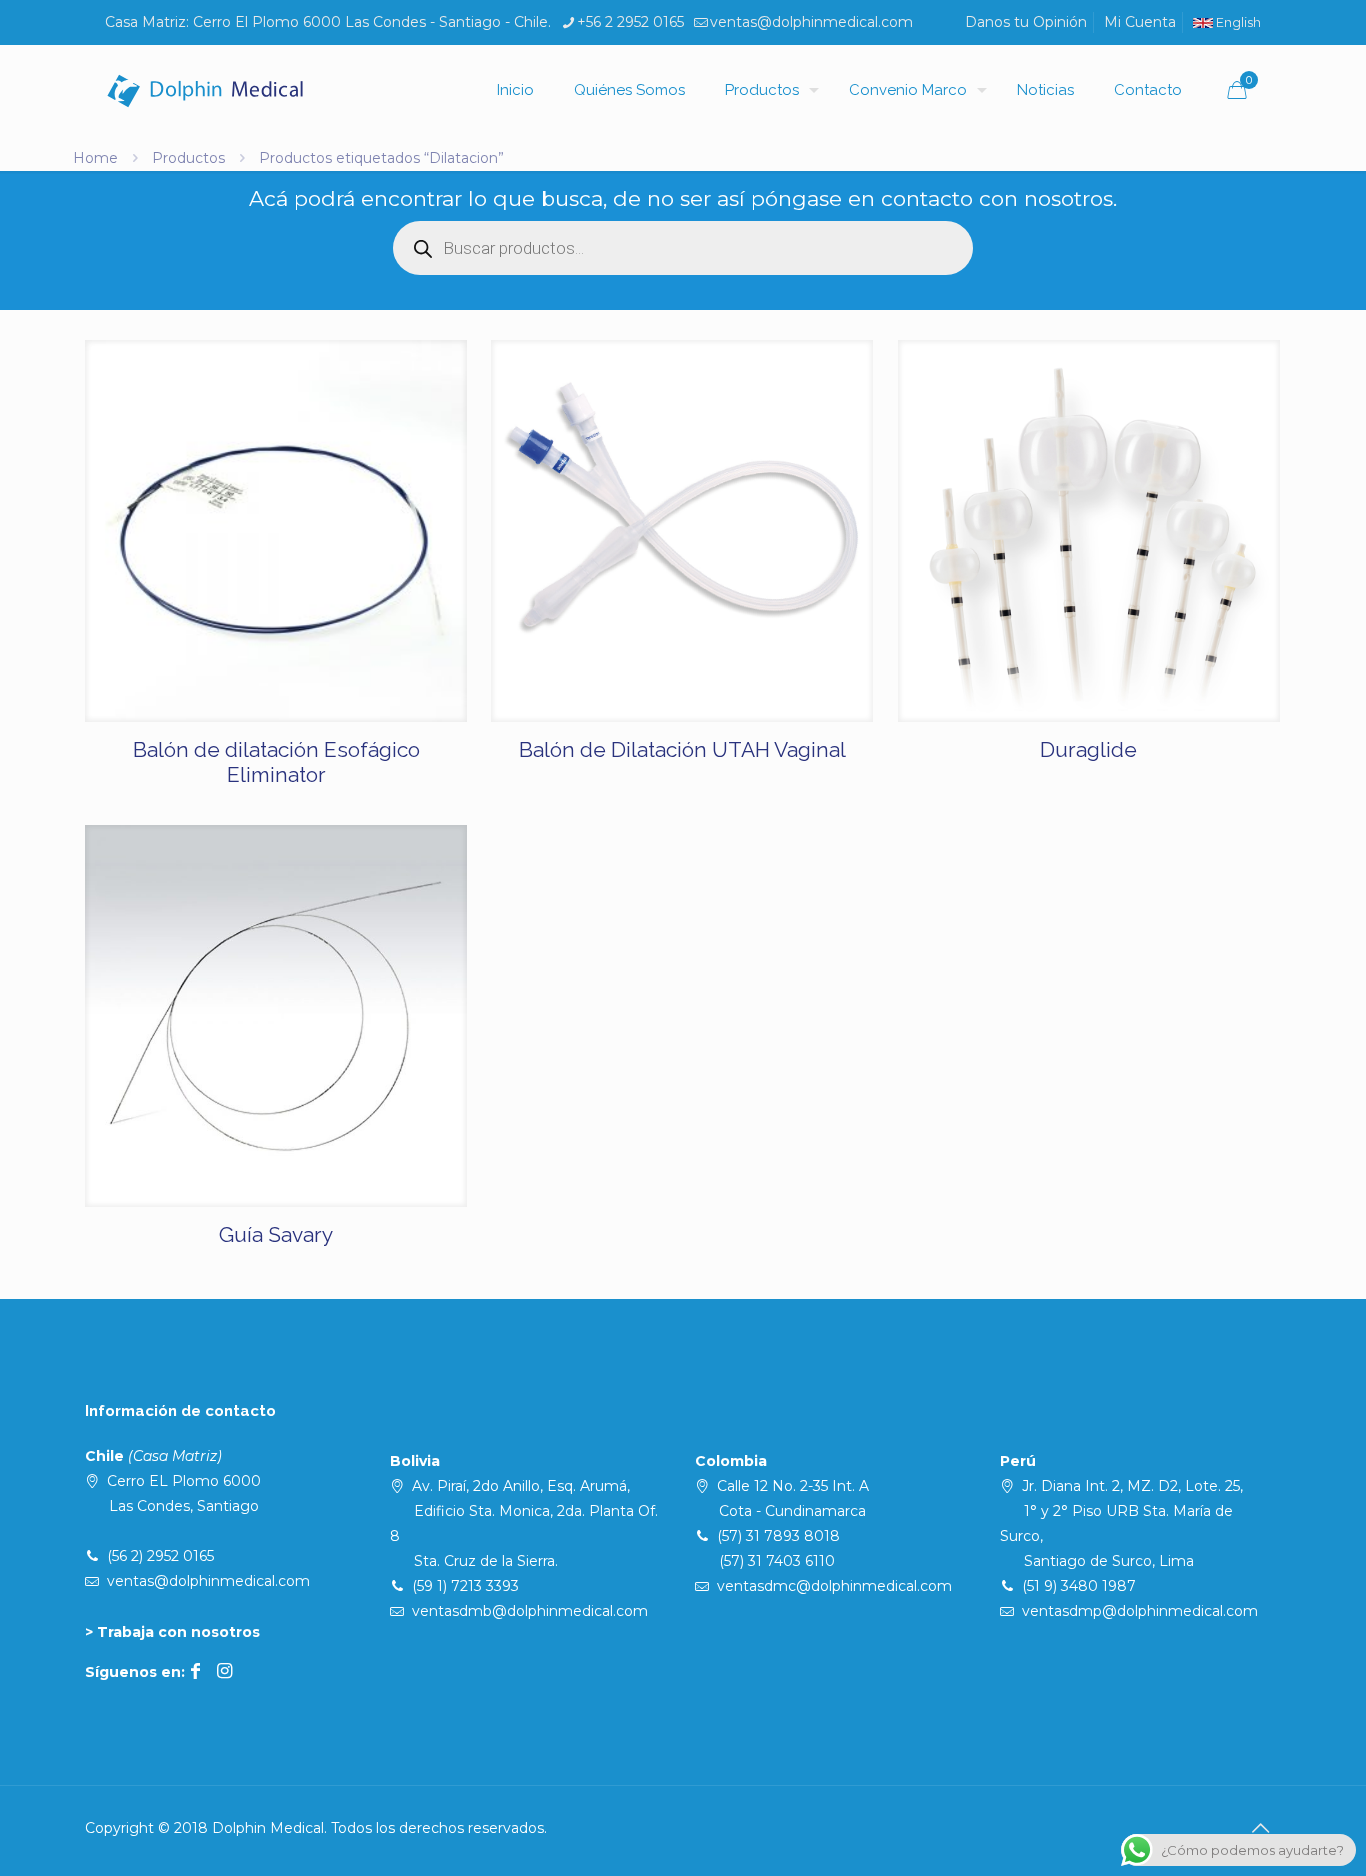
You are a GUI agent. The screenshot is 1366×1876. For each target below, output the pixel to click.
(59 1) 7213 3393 (465, 1586)
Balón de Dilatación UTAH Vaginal (682, 749)
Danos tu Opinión (1026, 22)
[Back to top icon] (1260, 1828)
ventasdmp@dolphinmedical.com (1140, 1611)
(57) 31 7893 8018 (778, 1536)
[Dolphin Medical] (205, 90)
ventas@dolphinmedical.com (811, 22)
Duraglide (1088, 749)
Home (95, 158)
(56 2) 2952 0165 (160, 1556)
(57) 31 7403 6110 (777, 1561)
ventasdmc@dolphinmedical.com (834, 1586)
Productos (188, 158)
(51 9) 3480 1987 (1079, 1586)
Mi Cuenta (1140, 22)
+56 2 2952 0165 (630, 22)
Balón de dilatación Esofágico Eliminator (276, 762)
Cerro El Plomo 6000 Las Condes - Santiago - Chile (370, 22)
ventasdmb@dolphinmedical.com (530, 1611)
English (1237, 22)
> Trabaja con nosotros (172, 1632)
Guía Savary (276, 1234)
